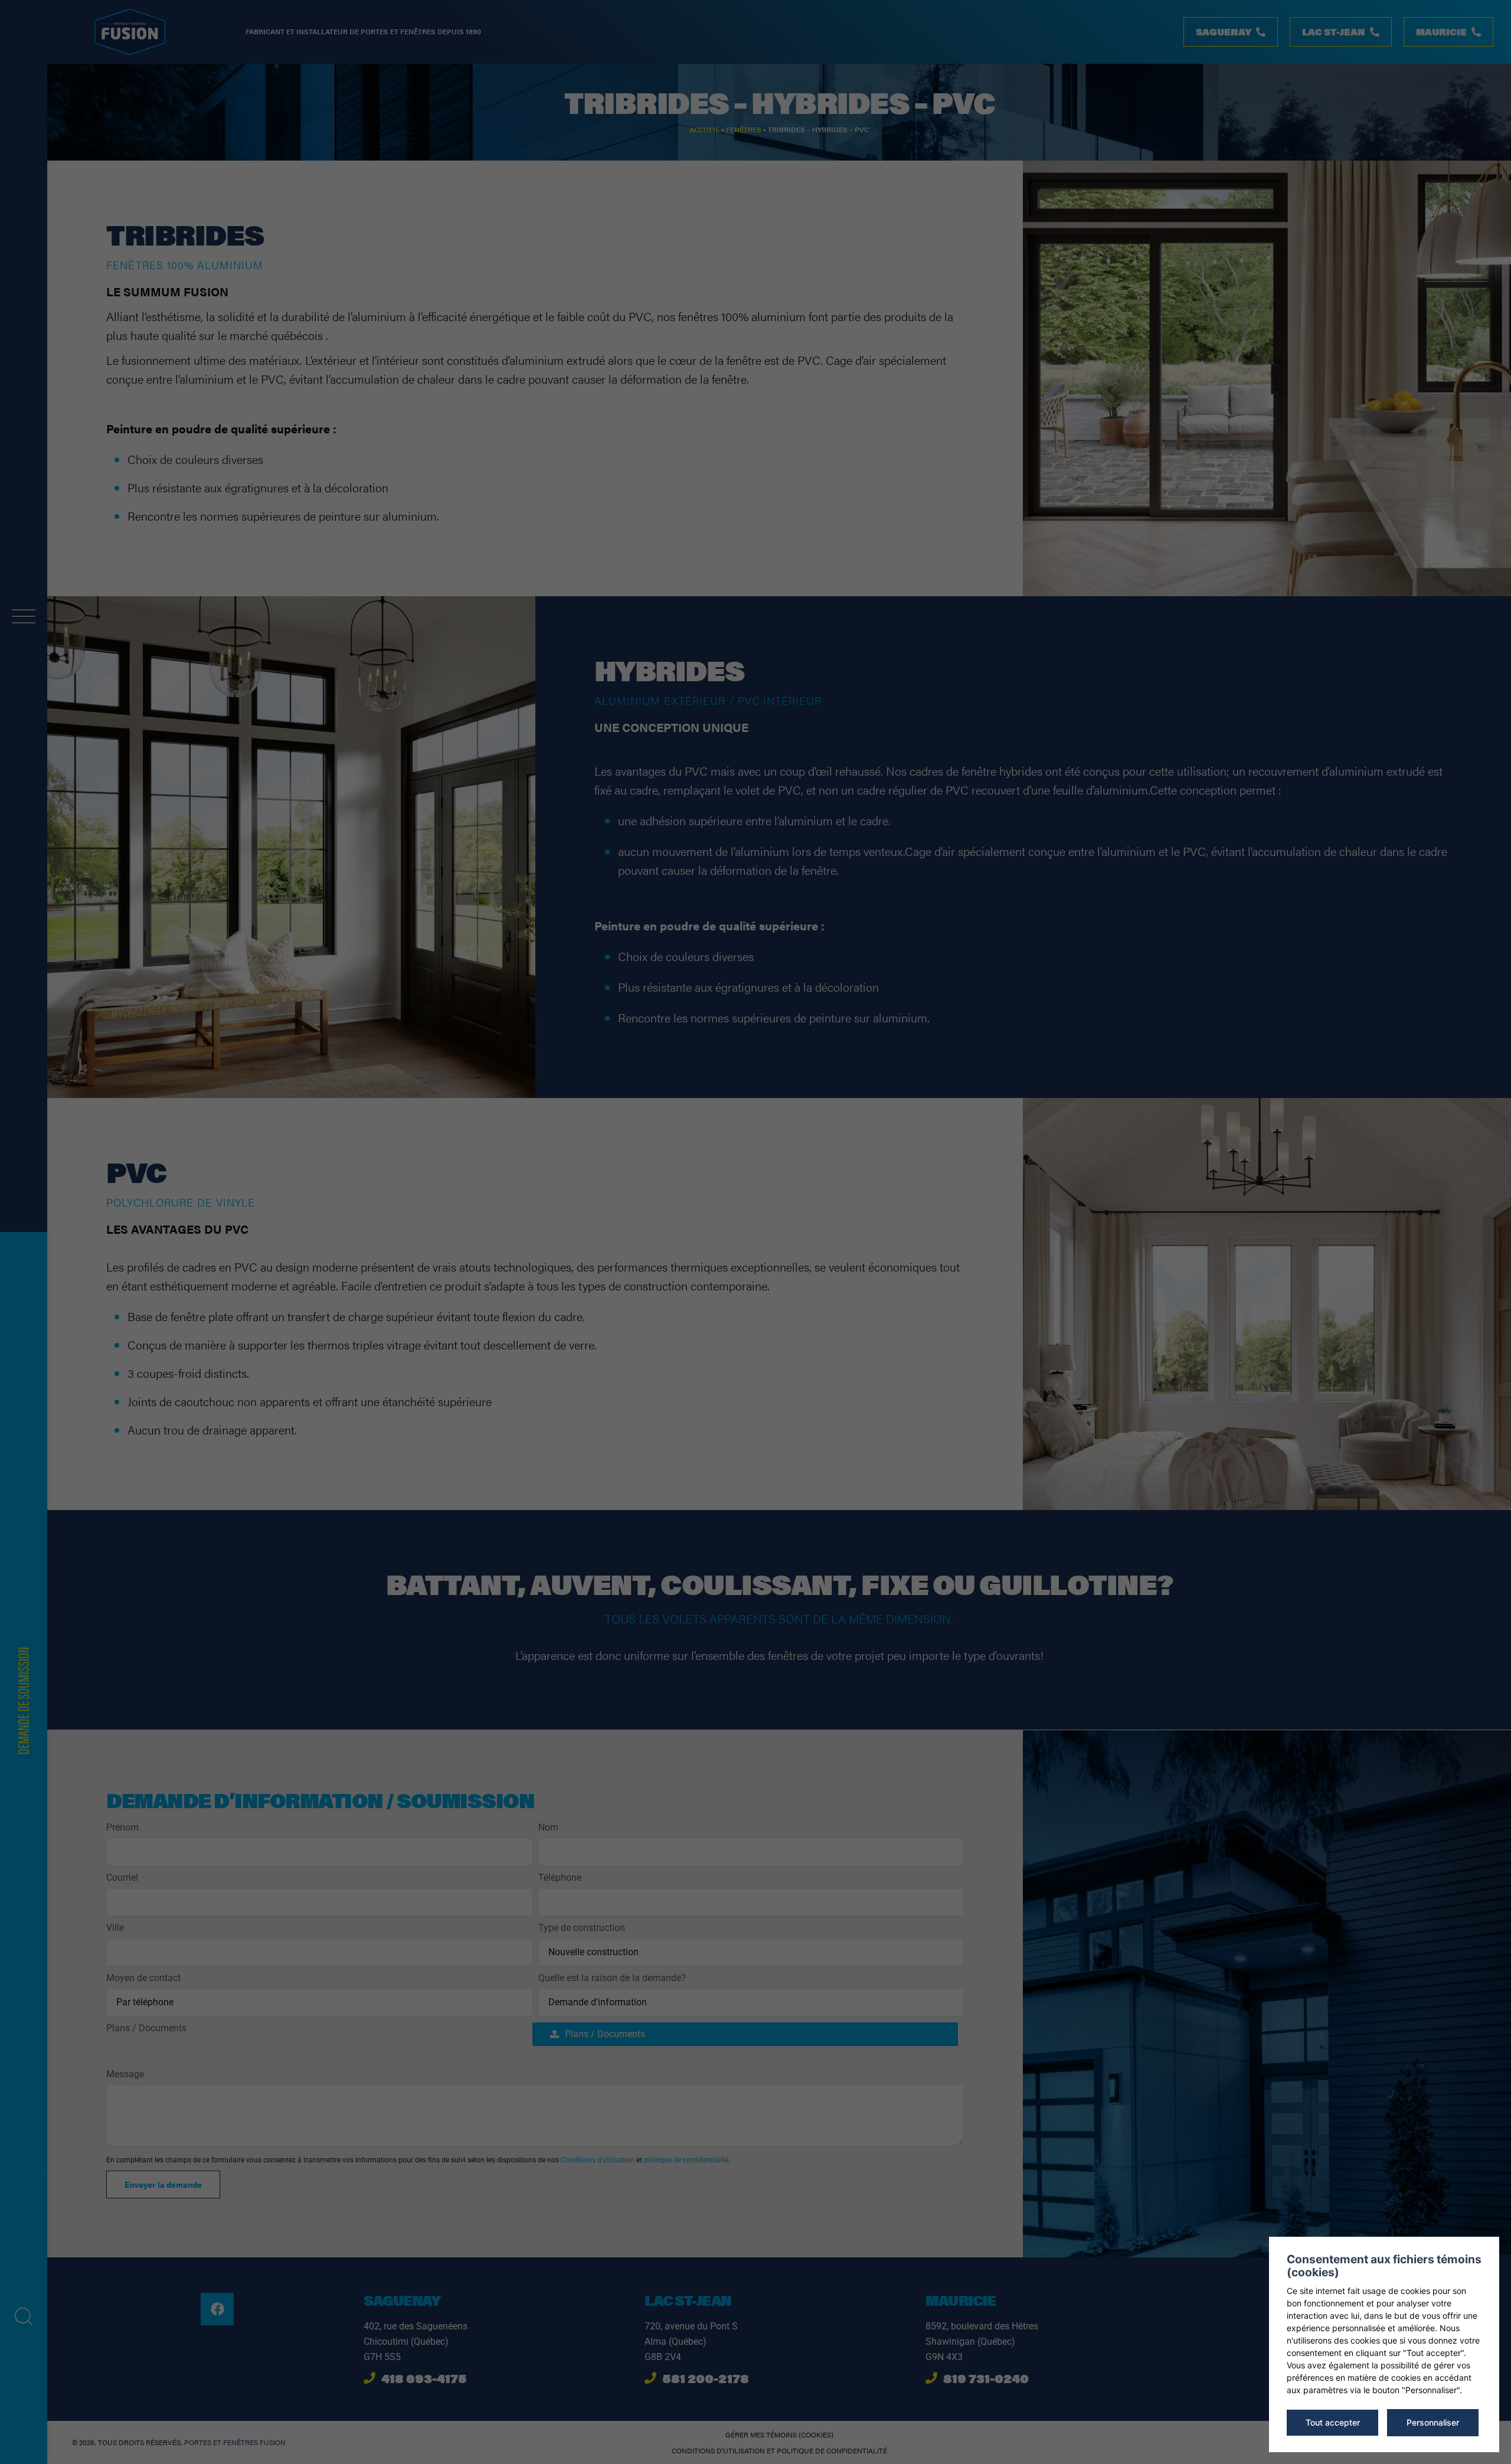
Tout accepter (1333, 2422)
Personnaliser (1433, 2422)
